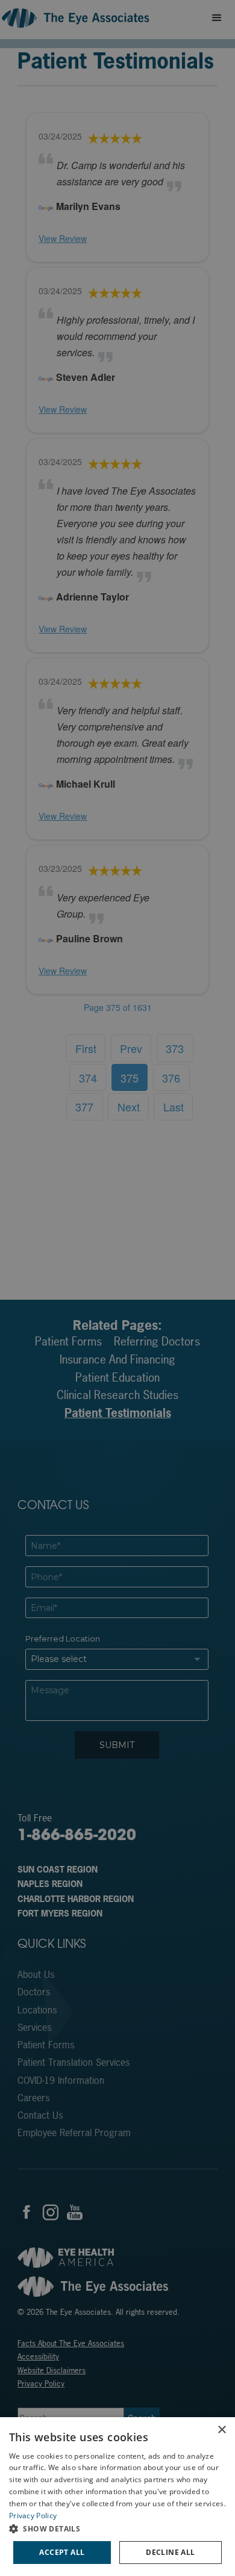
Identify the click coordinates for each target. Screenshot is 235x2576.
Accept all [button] (62, 2552)
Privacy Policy (33, 2516)
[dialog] (117, 2497)
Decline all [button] (170, 2552)
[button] (117, 2528)
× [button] (221, 2430)
